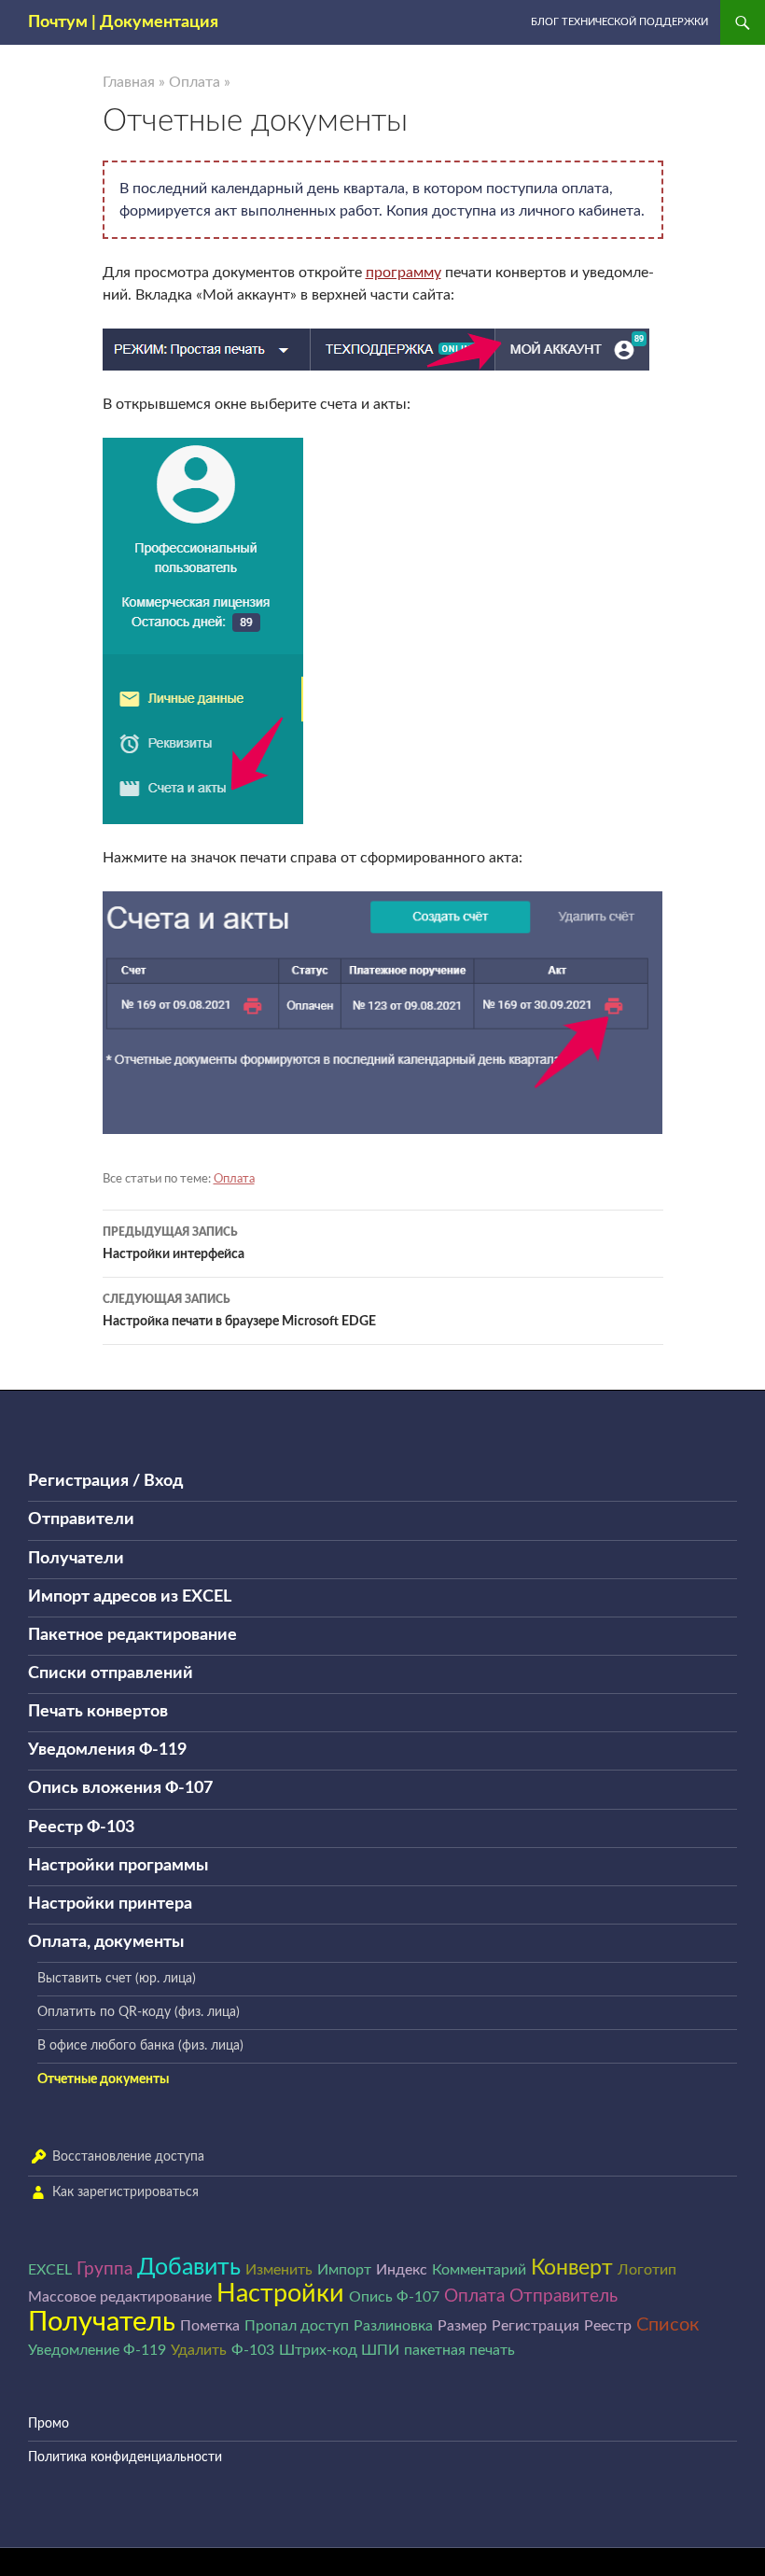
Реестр (608, 2326)
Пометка (210, 2326)
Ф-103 (253, 2350)
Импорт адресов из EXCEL (130, 1597)
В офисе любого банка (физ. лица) (140, 2046)
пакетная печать (459, 2350)
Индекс (402, 2270)
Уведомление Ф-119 (97, 2350)
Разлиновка (393, 2326)
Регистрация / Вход (105, 1481)
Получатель (102, 2322)
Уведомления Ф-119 (107, 1750)
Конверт (572, 2268)
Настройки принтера (110, 1904)
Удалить (199, 2350)
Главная (129, 82)
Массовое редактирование (120, 2297)
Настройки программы (118, 1866)
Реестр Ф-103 (81, 1827)
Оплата (195, 82)
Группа (104, 2269)
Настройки (280, 2294)
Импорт (344, 2270)
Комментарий (479, 2270)
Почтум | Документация (123, 22)
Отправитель (563, 2296)
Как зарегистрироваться (125, 2192)
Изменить (279, 2270)
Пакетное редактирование (132, 1635)
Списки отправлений (111, 1673)
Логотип (647, 2270)
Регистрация (535, 2326)
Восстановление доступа (128, 2157)
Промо (49, 2424)
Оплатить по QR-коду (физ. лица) (139, 2012)
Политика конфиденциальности (125, 2457)
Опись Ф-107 (394, 2297)
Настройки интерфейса (174, 1244)
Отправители (81, 1519)
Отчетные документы (103, 2079)
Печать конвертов (98, 1712)
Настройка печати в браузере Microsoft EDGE (239, 1311)
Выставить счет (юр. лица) (117, 1979)
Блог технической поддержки (619, 22)
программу (403, 273)
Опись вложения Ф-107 (120, 1788)
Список (668, 2325)
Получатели (76, 1559)
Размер (462, 2326)
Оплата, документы (106, 1942)
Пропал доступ (297, 2326)
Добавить (189, 2268)
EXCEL (50, 2270)
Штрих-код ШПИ (339, 2350)
